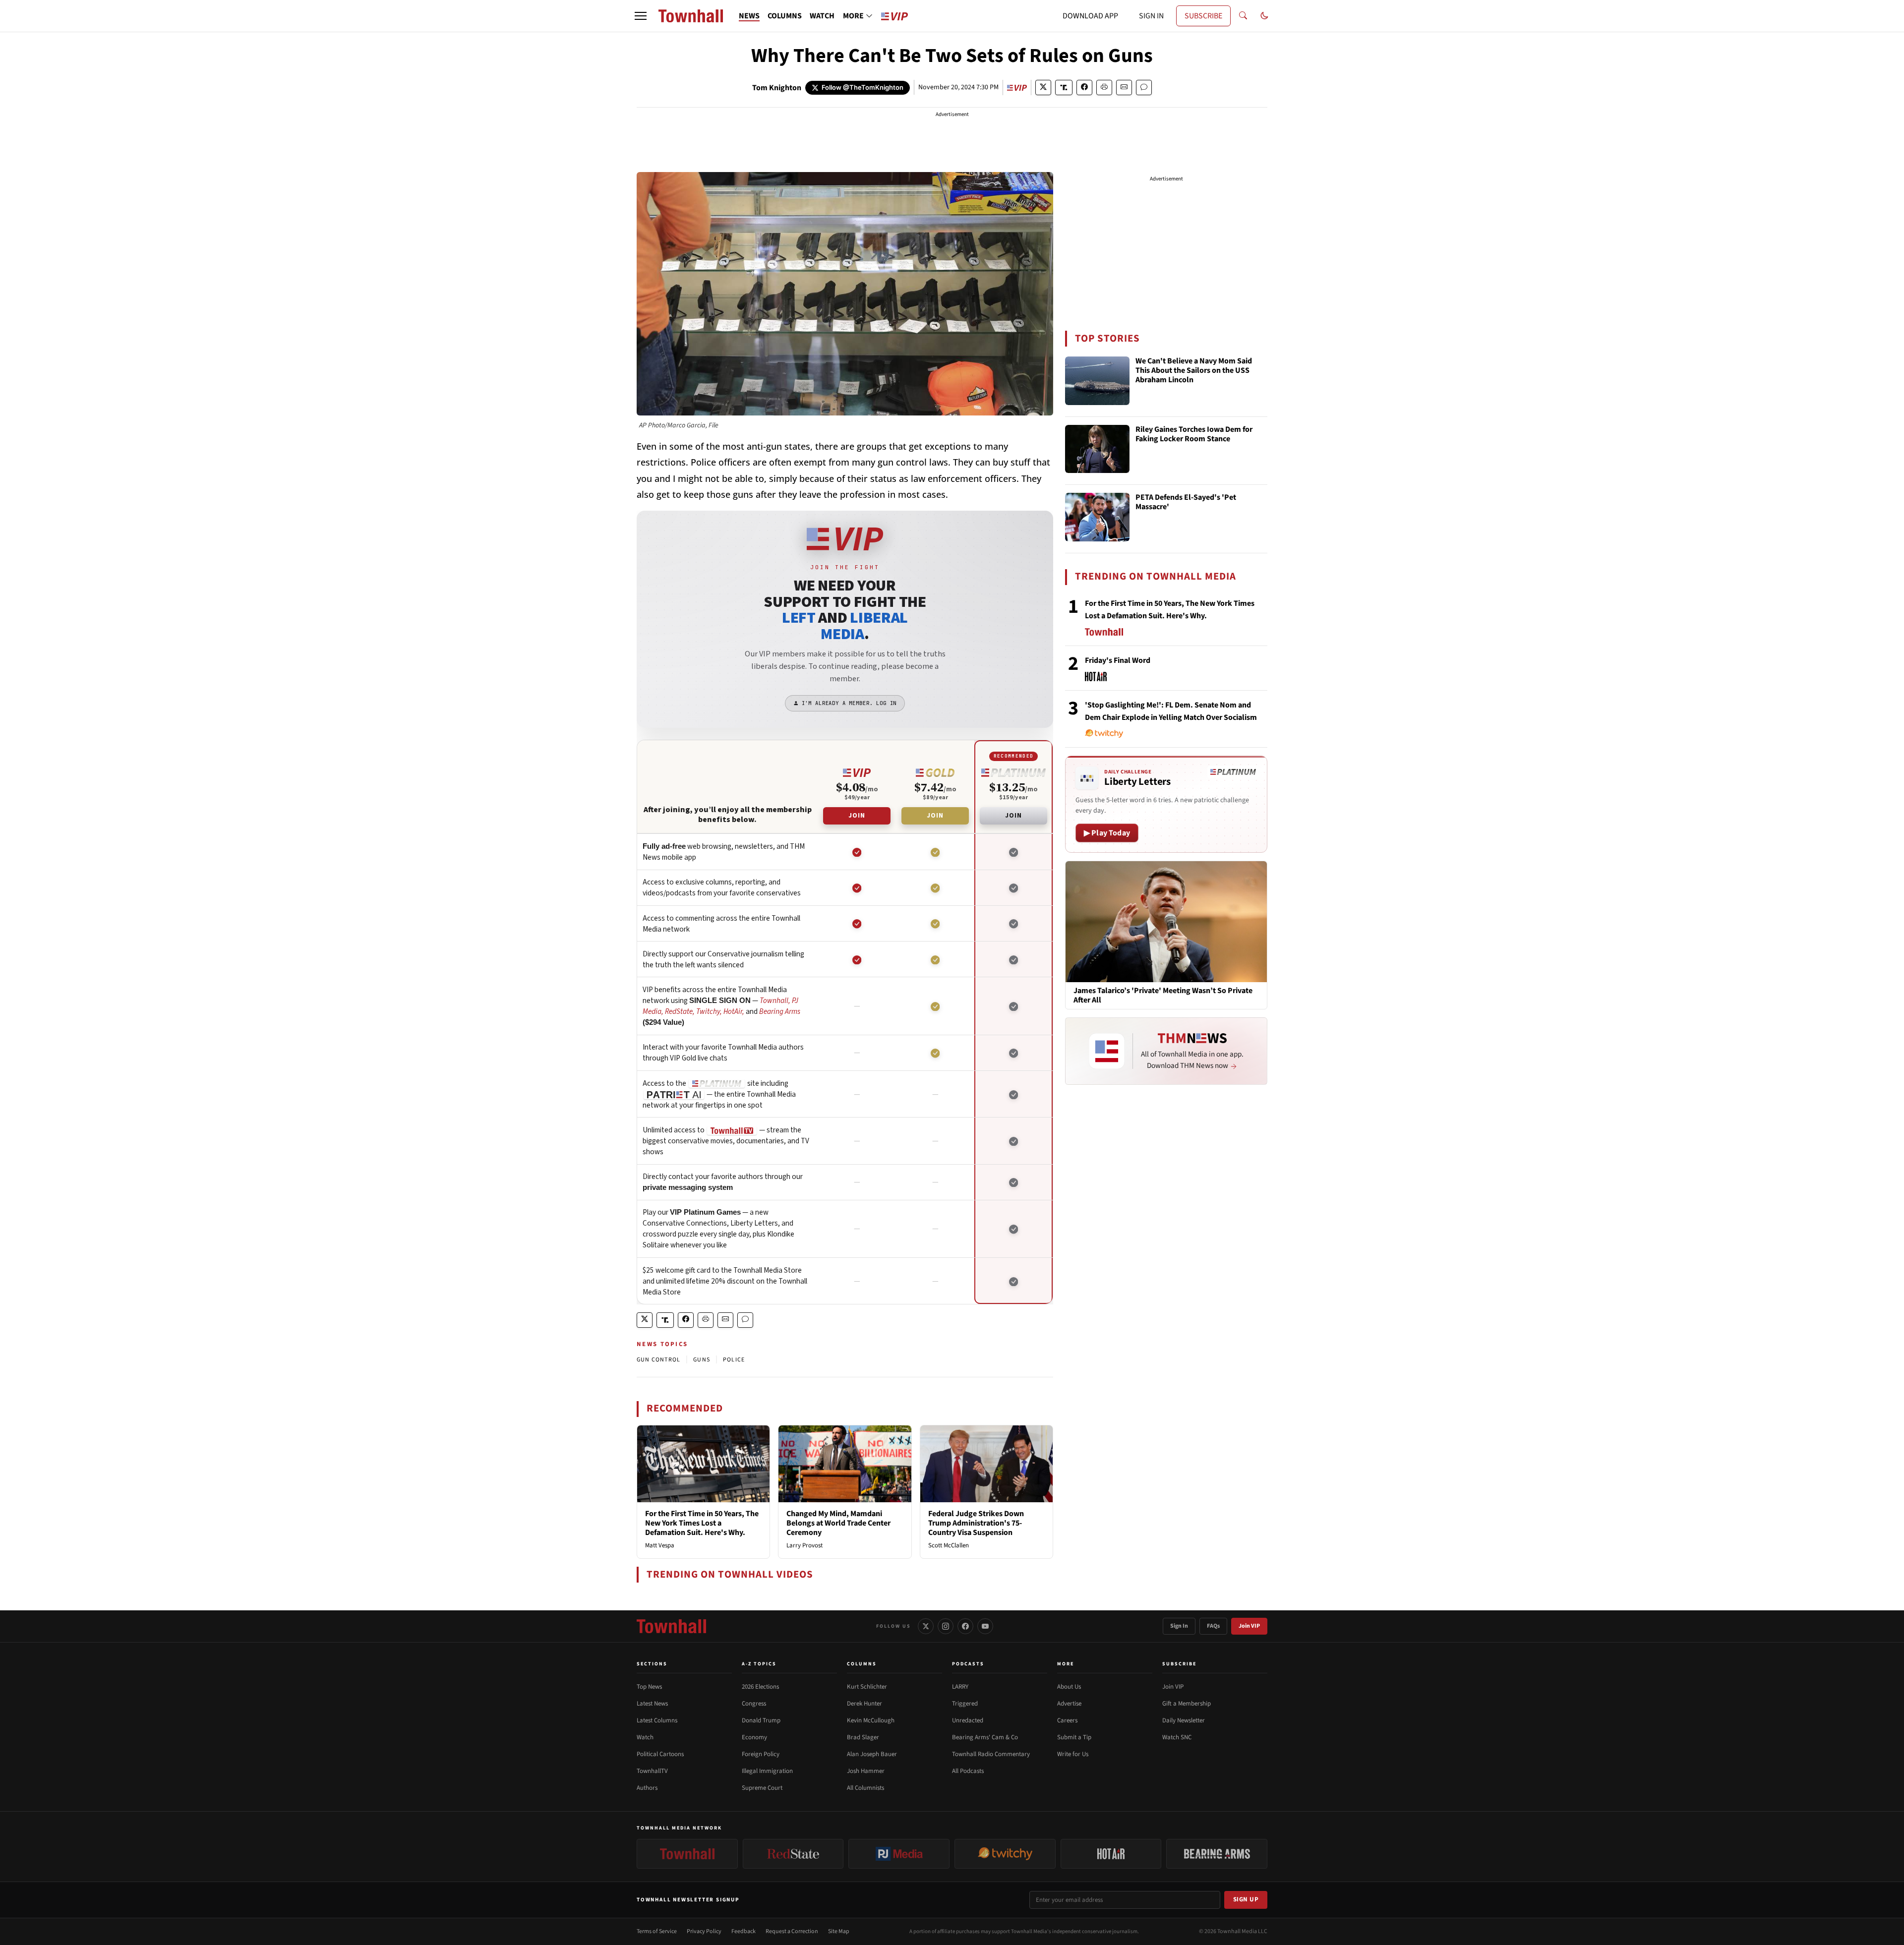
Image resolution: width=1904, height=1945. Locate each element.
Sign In (1179, 1626)
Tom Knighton (777, 88)
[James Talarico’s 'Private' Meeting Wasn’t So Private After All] (1166, 921)
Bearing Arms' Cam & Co (985, 1737)
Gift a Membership (1187, 1704)
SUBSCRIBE (1203, 16)
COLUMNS (785, 16)
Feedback (744, 1931)
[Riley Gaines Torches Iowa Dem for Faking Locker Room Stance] (1097, 449)
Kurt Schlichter (867, 1687)
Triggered (965, 1704)
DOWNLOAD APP (1090, 16)
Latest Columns (657, 1720)
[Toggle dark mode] (1264, 16)
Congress (754, 1704)
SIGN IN (1151, 16)
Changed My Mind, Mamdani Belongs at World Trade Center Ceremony (838, 1523)
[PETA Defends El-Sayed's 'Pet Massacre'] (1097, 517)
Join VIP (1249, 1626)
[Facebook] (965, 1626)
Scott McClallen (949, 1545)
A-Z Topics (759, 1664)
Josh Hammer (866, 1771)
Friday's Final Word (1118, 660)
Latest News (652, 1704)
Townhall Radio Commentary (991, 1754)
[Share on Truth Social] (1064, 88)
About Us (1069, 1687)
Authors (647, 1788)
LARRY (960, 1687)
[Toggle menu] (641, 16)
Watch (645, 1737)
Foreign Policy (761, 1754)
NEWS (749, 16)
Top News (649, 1687)
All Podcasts (968, 1771)
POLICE (734, 1360)
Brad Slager (863, 1737)
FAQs (1213, 1626)
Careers (1067, 1720)
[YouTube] (985, 1626)
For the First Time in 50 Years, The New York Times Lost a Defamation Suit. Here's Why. (702, 1523)
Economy (754, 1737)
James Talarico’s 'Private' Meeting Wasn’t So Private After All (1163, 996)
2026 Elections (760, 1687)
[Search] (1243, 16)
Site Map (839, 1931)
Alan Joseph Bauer (872, 1754)
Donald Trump (761, 1720)
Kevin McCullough (871, 1720)
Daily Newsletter (1184, 1720)
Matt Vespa (660, 1545)
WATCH (822, 16)
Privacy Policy (704, 1931)
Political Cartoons (660, 1754)
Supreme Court (762, 1788)
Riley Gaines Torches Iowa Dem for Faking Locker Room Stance (1194, 435)
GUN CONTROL (658, 1360)
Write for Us (1073, 1754)
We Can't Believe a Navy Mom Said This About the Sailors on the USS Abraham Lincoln (1194, 371)
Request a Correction (792, 1931)
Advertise (1069, 1704)
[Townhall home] (671, 1626)
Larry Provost (804, 1545)
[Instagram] (946, 1626)
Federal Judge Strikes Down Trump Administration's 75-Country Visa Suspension (976, 1523)
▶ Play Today (1107, 833)
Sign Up (1246, 1899)
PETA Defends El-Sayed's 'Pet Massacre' (1186, 502)
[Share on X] (1043, 88)
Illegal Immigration (767, 1771)
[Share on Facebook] (1084, 88)
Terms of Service (657, 1931)
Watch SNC (1177, 1737)
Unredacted (968, 1720)
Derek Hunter (864, 1704)
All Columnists (865, 1788)
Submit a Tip (1074, 1737)
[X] (926, 1626)
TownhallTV (652, 1771)
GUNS (702, 1360)
